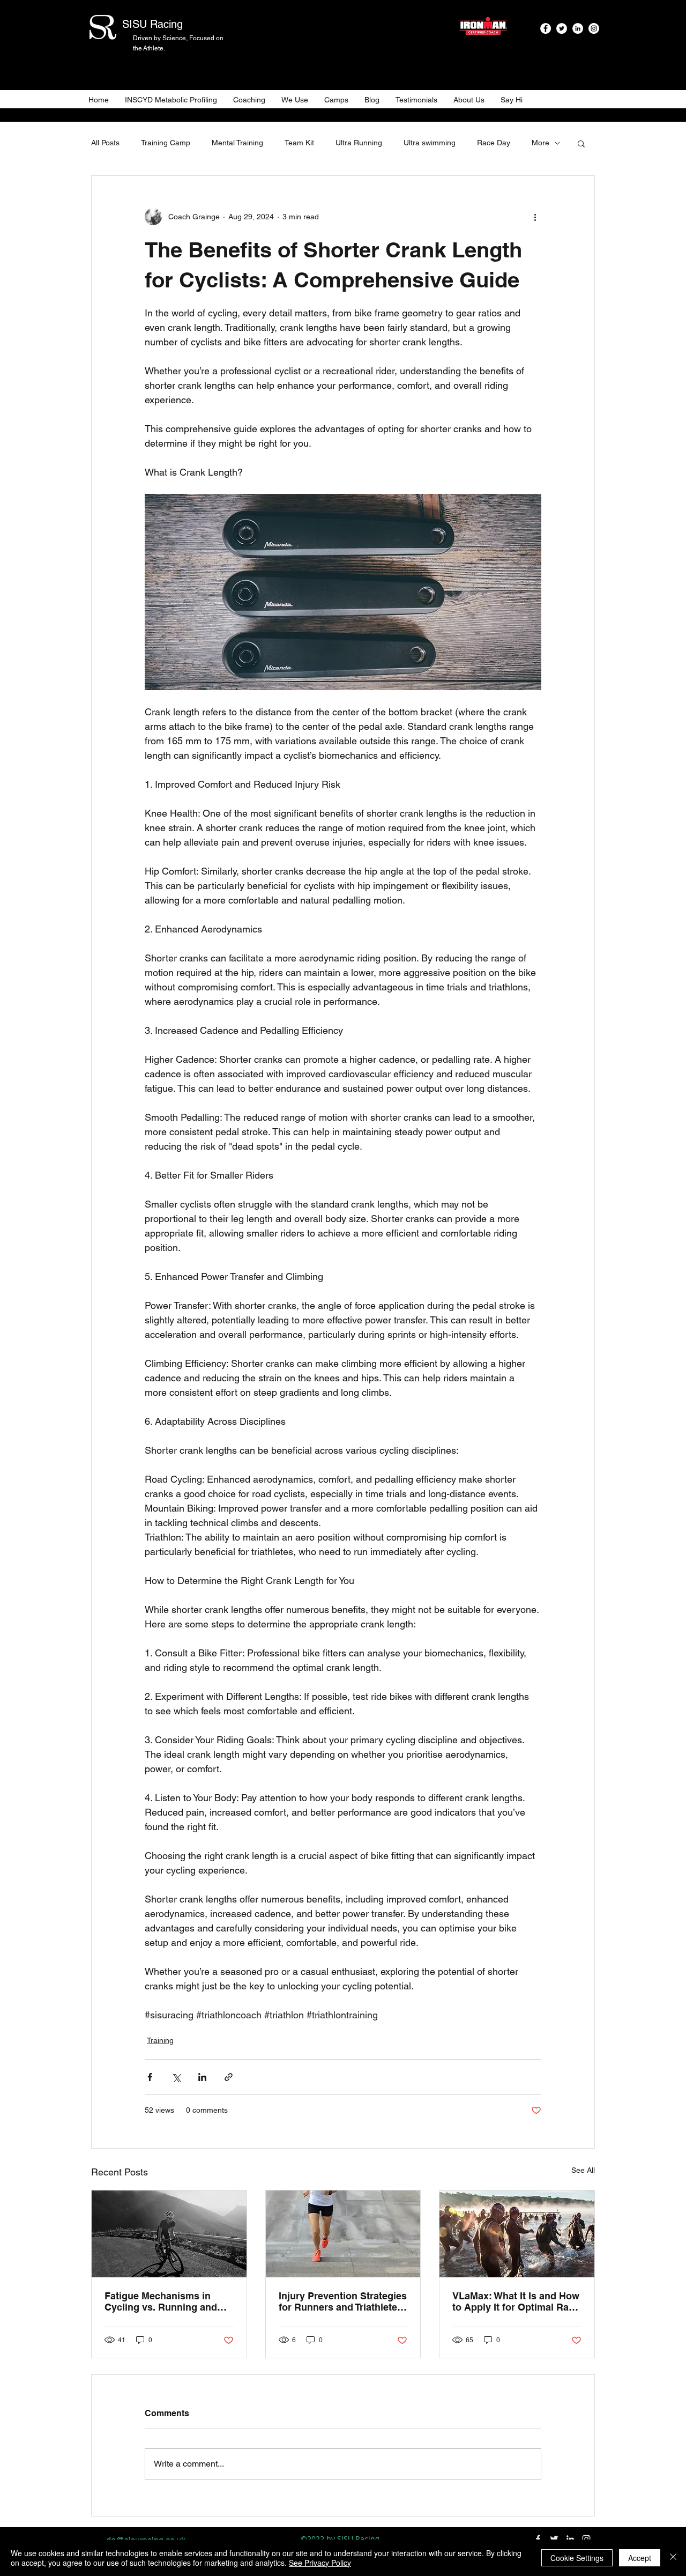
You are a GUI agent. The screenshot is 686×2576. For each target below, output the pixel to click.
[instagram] (594, 28)
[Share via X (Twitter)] (176, 2077)
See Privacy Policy (320, 2563)
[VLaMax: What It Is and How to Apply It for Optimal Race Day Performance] (517, 2234)
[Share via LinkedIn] (202, 2077)
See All (583, 2170)
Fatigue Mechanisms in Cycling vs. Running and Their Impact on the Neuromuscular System (161, 2301)
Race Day (494, 143)
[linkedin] (578, 28)
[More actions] (535, 217)
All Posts (105, 143)
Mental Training (237, 143)
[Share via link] (229, 2077)
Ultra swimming (430, 143)
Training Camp (166, 143)
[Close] (673, 2558)
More (540, 143)
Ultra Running (359, 143)
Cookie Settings (577, 2558)
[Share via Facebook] (150, 2077)
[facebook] (546, 28)
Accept (640, 2558)
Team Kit (299, 143)
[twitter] (562, 28)
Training (160, 2040)
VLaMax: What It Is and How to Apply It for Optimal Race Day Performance (516, 2301)
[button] (581, 143)
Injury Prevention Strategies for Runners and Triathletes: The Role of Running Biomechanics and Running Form (343, 2301)
